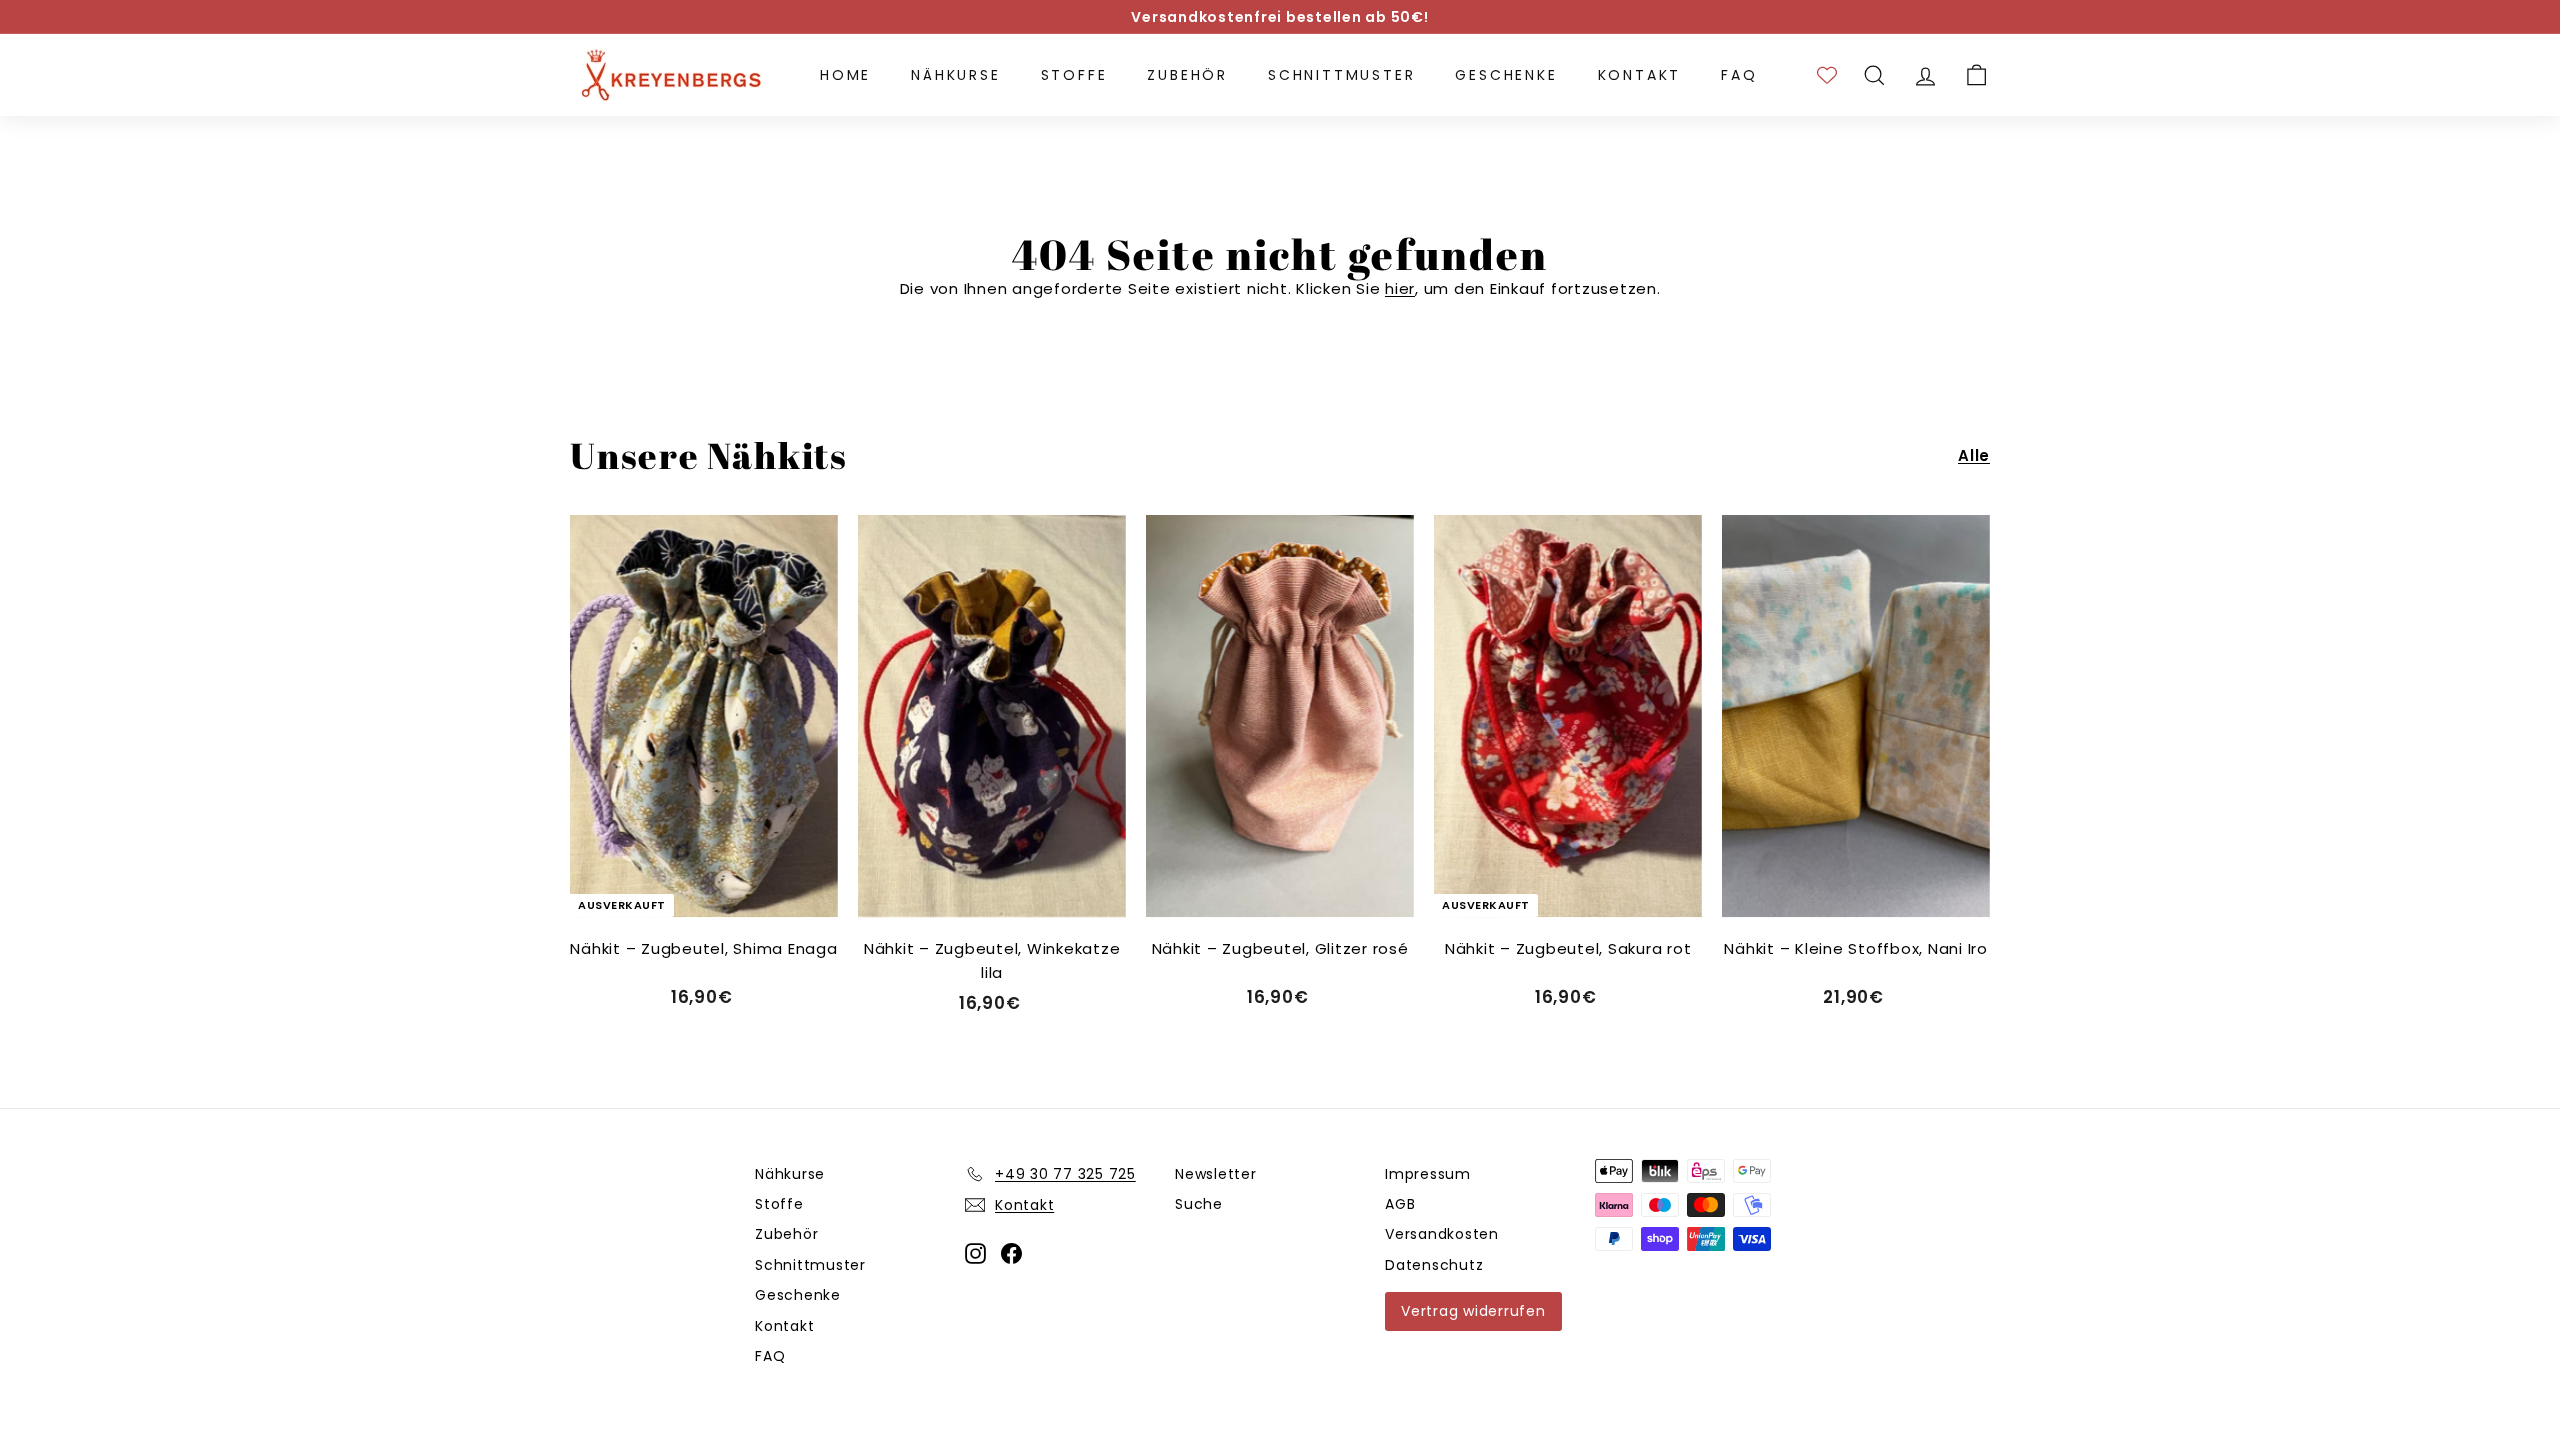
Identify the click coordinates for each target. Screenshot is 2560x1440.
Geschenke (1506, 75)
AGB (1400, 1204)
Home (845, 75)
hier (1400, 288)
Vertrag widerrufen (1473, 1311)
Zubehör (1187, 75)
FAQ (1739, 75)
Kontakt (1640, 75)
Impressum (1428, 1174)
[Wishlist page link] (1827, 75)
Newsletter (1216, 1174)
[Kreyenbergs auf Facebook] (1011, 1253)
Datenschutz (1434, 1265)
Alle (1974, 455)
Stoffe (1074, 75)
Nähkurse (955, 75)
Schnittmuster (1341, 75)
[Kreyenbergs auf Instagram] (975, 1253)
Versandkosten (1442, 1234)
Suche (1199, 1204)
